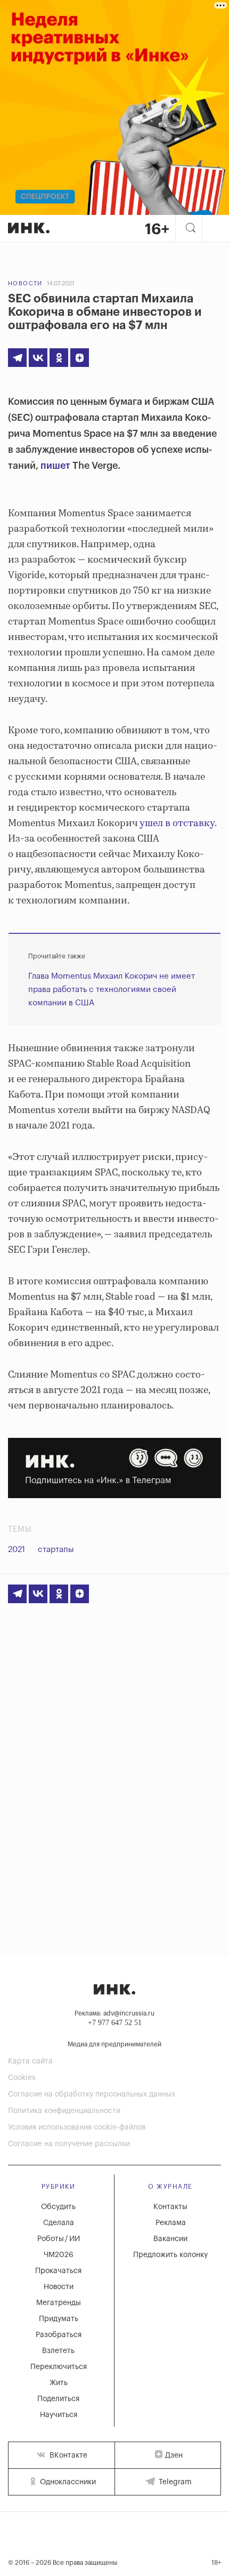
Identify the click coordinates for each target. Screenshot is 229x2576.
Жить (59, 2383)
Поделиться (58, 2399)
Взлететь (58, 2351)
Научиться (59, 2415)
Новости (25, 283)
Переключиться (59, 2367)
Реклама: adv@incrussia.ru (114, 2013)
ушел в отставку (176, 823)
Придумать (59, 2319)
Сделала (59, 2223)
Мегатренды (59, 2303)
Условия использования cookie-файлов (77, 2127)
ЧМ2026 (59, 2255)
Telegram (174, 2482)
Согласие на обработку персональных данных (92, 2094)
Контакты (170, 2207)
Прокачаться (58, 2271)
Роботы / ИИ (59, 2239)
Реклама (171, 2223)
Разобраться (59, 2335)
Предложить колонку (170, 2255)
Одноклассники (67, 2482)
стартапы (56, 1550)
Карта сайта (30, 2061)
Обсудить (58, 2207)
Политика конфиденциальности (64, 2111)
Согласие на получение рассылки (69, 2144)
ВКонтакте (67, 2455)
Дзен (174, 2455)
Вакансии (170, 2239)
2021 (17, 1550)
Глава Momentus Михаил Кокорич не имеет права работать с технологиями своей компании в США (112, 990)
